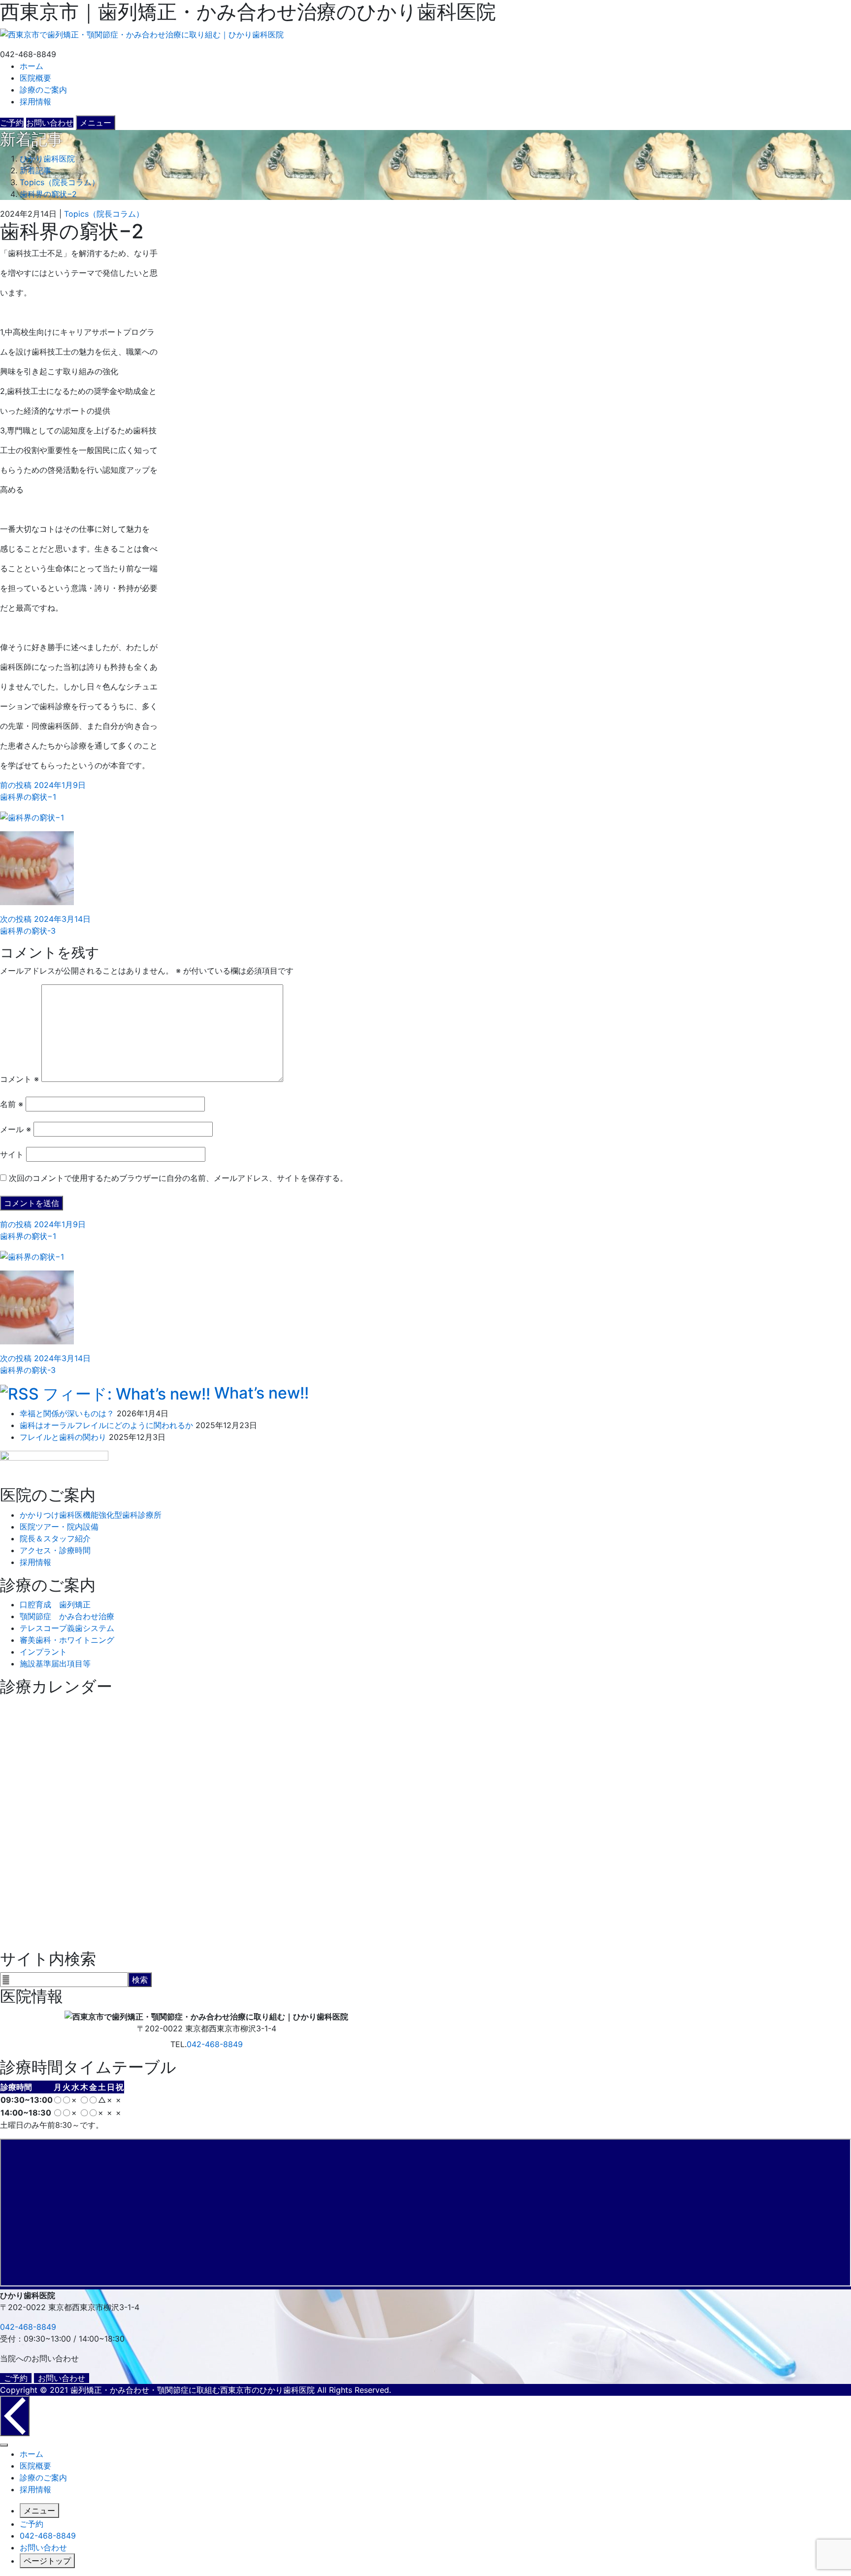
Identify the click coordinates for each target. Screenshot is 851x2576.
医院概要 (35, 78)
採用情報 (35, 101)
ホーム (32, 66)
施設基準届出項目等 (55, 1663)
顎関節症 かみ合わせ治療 (67, 1616)
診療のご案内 (43, 90)
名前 (12, 1104)
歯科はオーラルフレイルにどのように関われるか (106, 1425)
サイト (12, 1154)
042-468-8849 (215, 2044)
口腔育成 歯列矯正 (55, 1604)
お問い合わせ (62, 2378)
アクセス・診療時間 (55, 1550)
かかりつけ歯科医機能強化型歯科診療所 (91, 1515)
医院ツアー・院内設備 (59, 1527)
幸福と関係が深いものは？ (67, 1413)
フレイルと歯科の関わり (63, 1437)
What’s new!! (262, 1393)
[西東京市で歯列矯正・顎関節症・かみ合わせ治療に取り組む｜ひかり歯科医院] (142, 33)
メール (16, 1129)
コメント (19, 1079)
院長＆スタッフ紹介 (55, 1538)
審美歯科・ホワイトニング (67, 1640)
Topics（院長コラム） (104, 214)
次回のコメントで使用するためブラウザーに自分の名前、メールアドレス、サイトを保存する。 (178, 1178)
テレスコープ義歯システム (67, 1628)
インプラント (43, 1652)
